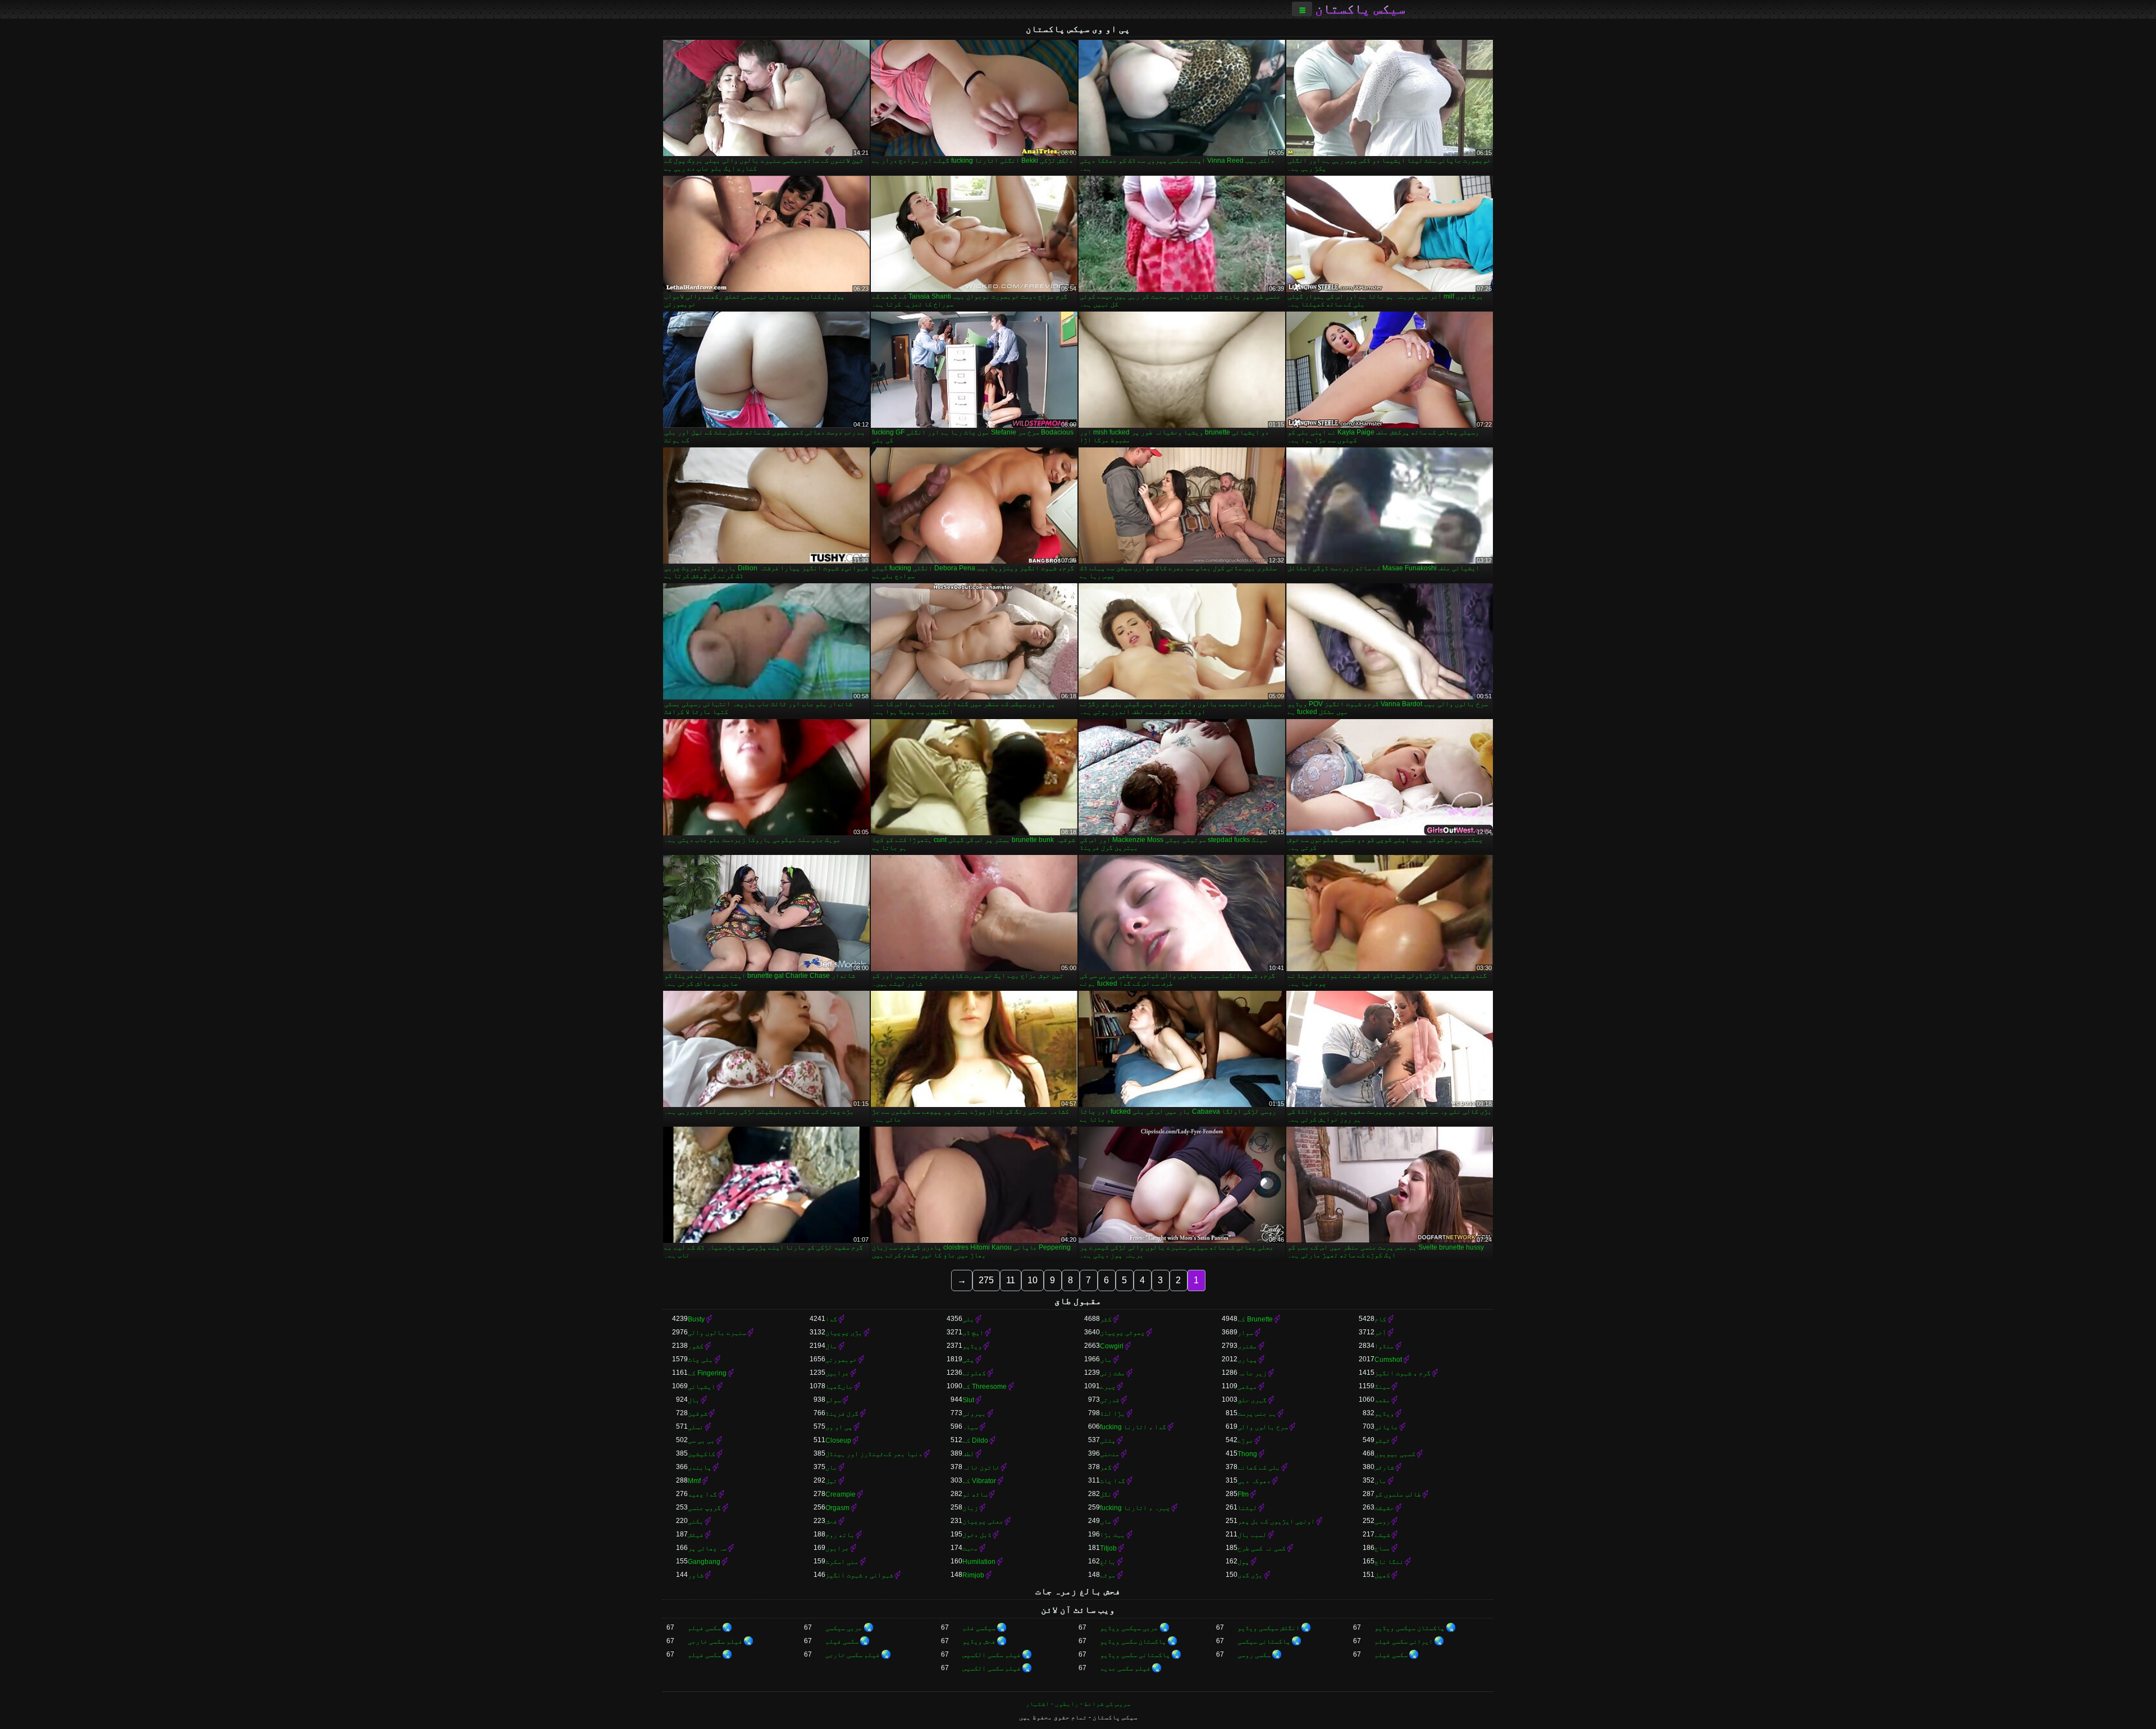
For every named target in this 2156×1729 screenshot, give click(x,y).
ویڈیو (972, 1346)
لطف (968, 1454)
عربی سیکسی (844, 1628)
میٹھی (1247, 1387)
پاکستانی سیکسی (1264, 1641)
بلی (968, 1319)
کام (1380, 1319)
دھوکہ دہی (1254, 1481)
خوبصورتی (841, 1360)
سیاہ (970, 1427)
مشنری (1247, 1346)
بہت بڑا (1113, 1535)
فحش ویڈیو (979, 1641)
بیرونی (974, 1414)
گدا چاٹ (1113, 1481)
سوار (1245, 1333)
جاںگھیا (839, 1387)
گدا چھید (702, 1494)
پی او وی (839, 1427)
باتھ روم (840, 1535)
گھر (1106, 1467)
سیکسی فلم (979, 1628)
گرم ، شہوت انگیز (1403, 1373)
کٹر (1106, 1319)
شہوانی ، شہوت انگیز (859, 1575)
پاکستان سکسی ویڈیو (1133, 1641)
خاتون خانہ (981, 1467)
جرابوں (837, 1548)
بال (694, 1400)
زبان (970, 1508)
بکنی (696, 1521)
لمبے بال (1252, 1535)
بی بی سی (701, 1440)
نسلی (696, 1427)
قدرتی (1110, 1400)
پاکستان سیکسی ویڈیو (1410, 1628)
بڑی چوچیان (844, 1333)
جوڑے (1245, 1440)
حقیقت (1384, 1508)
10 (1033, 1280)
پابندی (700, 1467)
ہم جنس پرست (1257, 1414)
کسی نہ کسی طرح (1262, 1548)
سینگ (1382, 1387)
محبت (970, 1548)
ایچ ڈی (973, 1333)
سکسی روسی (1254, 1655)
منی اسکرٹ (842, 1562)
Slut (968, 1400)
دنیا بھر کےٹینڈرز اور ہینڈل (874, 1454)
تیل (831, 1481)
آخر (1380, 1333)
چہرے (1108, 1387)
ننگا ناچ (1389, 1562)
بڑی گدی (1250, 1575)
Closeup (838, 1440)
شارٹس (1384, 1467)
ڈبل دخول (977, 1535)
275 (986, 1280)
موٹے (1108, 1575)
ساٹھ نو (975, 1494)
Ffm (1243, 1494)
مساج (1382, 1548)
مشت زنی (1113, 1373)
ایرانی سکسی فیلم (1404, 1641)
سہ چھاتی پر (707, 1548)
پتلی (1108, 1440)
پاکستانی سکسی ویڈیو (1135, 1655)
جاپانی (1386, 1427)
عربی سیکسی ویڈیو (1129, 1628)
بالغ (1108, 1562)
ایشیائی (702, 1387)
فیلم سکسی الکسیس (992, 1655)
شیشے (1382, 1535)
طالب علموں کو (1398, 1494)
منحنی (1110, 1454)
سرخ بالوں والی (1263, 1427)
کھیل (1382, 1575)
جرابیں (837, 1373)
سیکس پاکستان (1360, 9)
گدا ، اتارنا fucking (1133, 1427)
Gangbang (704, 1562)
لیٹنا (1247, 1508)
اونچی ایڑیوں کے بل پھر (1276, 1521)
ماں (1106, 1360)
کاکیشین (702, 1454)
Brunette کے (1255, 1319)
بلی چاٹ (700, 1360)
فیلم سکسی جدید (1125, 1668)
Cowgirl (1112, 1346)
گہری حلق (1252, 1400)
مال (831, 1346)
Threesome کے (985, 1387)
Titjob (1108, 1548)
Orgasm (837, 1508)
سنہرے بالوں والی (717, 1333)
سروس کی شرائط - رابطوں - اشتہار (1078, 1704)
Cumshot (1388, 1360)
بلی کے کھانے (1259, 1467)
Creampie (841, 1494)
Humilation (979, 1562)
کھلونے (974, 1373)
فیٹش (696, 1535)
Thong (1247, 1454)
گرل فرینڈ (842, 1414)
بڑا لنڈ (1113, 1414)
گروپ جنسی (704, 1508)
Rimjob (973, 1575)
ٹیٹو (1382, 1440)
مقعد (1382, 1400)
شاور (696, 1575)
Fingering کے (707, 1373)
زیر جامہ (1252, 1373)
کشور (696, 1346)
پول (1243, 1562)
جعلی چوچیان (983, 1521)
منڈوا (1384, 1346)
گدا (831, 1319)
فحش (831, 1521)
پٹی (968, 1360)
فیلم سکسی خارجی (715, 1641)
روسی (1382, 1521)
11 (1011, 1280)
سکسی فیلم (704, 1628)
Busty (696, 1319)
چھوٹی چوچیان (1122, 1333)
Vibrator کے (979, 1481)
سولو (833, 1400)
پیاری (1247, 1360)
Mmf (694, 1481)
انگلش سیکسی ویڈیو (1269, 1628)
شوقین (698, 1414)
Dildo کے (975, 1440)
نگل (1106, 1494)
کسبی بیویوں (1395, 1454)
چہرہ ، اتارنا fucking (1135, 1508)
